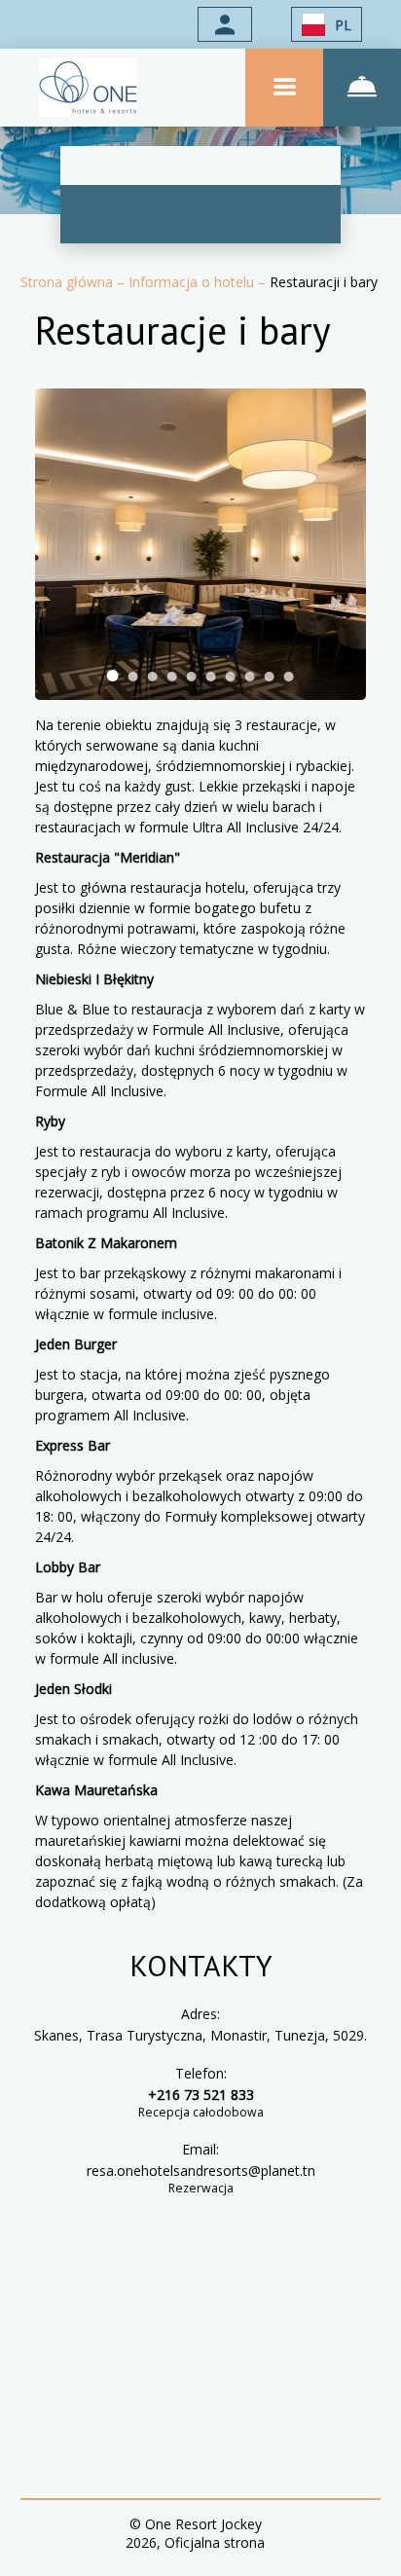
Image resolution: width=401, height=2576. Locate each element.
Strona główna (69, 282)
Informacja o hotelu (193, 282)
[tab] (113, 676)
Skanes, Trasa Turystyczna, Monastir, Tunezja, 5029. (200, 2035)
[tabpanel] (201, 544)
